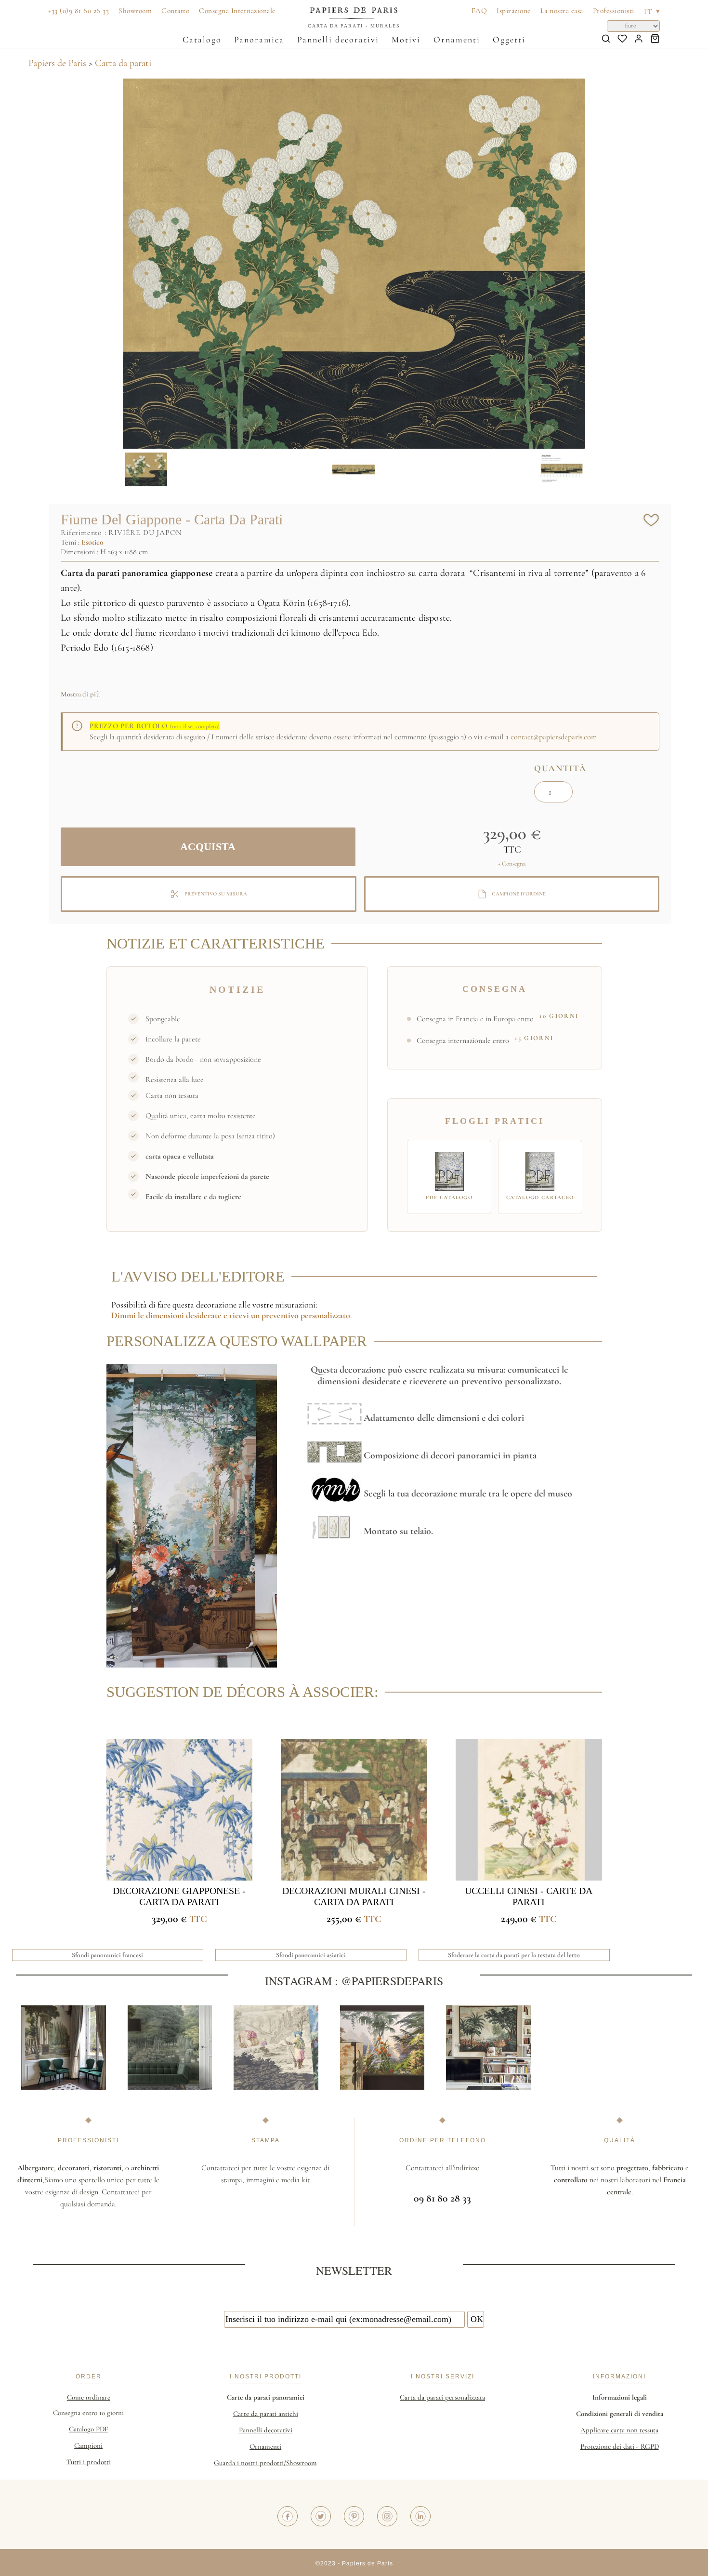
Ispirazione (514, 11)
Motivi (406, 40)
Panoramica (259, 40)
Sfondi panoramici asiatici (311, 1955)
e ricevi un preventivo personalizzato (286, 1315)
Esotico (92, 542)
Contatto (175, 11)
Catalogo (202, 40)
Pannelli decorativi (338, 40)
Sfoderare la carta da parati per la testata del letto (514, 1955)
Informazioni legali (620, 2397)
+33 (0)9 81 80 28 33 (79, 11)
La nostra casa (562, 11)
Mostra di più (80, 694)
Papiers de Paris (57, 63)
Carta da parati (123, 63)
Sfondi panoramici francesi (107, 1955)
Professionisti (614, 11)
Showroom (135, 11)
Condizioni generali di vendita (620, 2414)
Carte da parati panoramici (266, 2397)
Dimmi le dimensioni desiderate (166, 1315)
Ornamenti (457, 40)
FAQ (479, 11)
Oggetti (509, 40)
